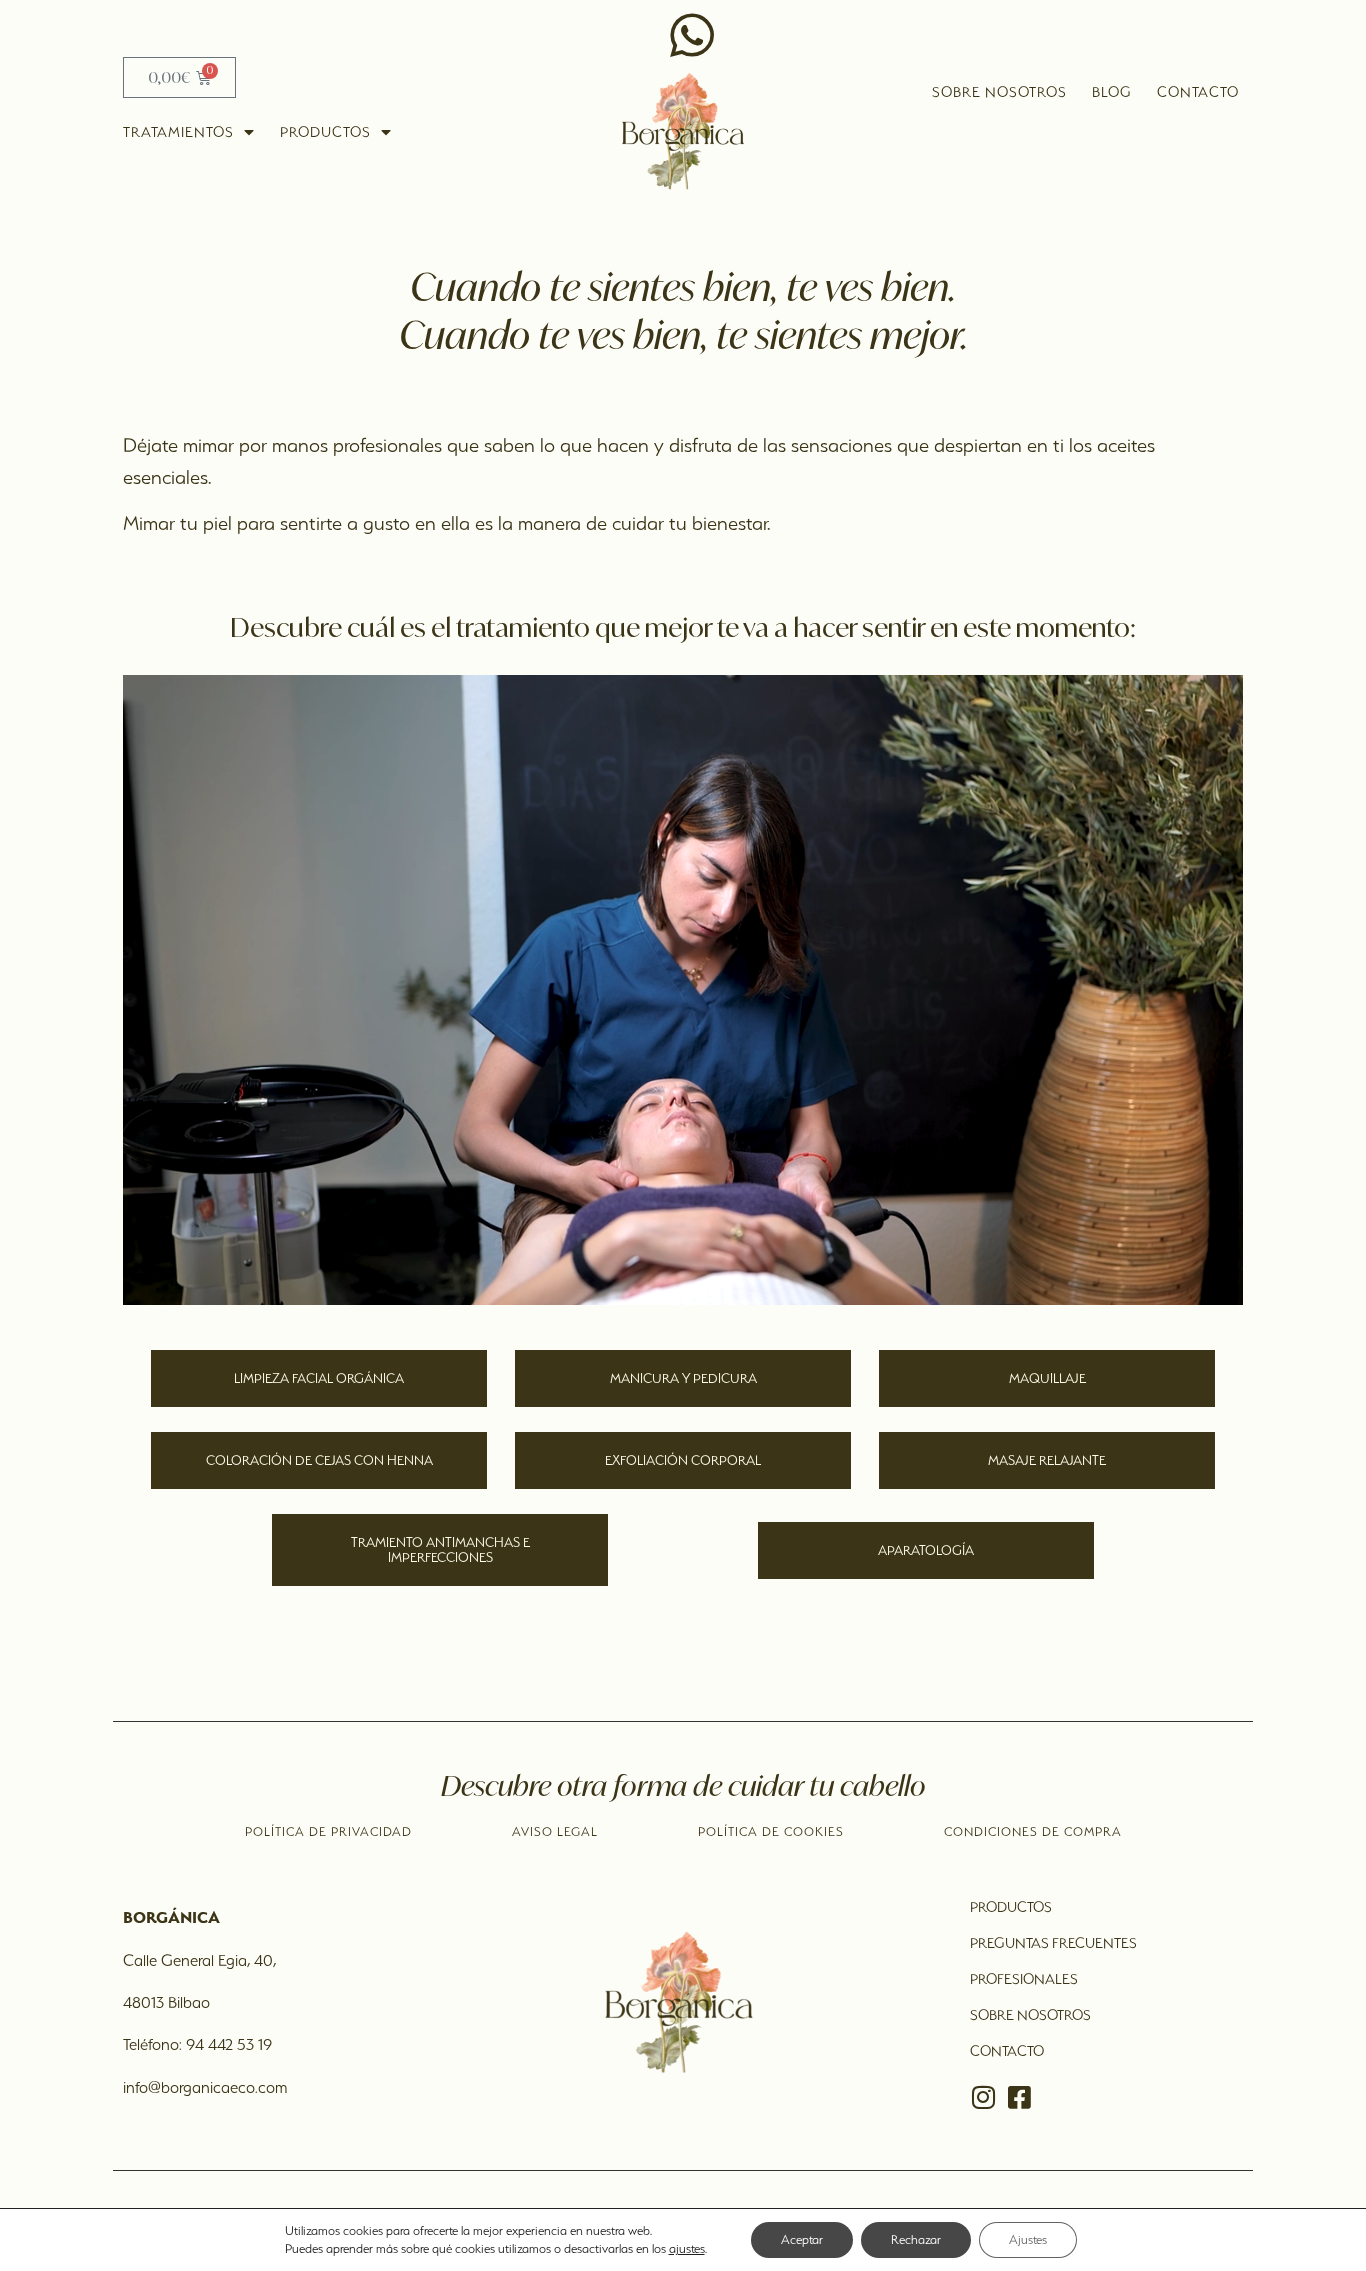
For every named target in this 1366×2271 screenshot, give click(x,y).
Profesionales (1024, 1979)
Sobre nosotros (999, 92)
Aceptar (802, 2239)
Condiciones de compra (1033, 1831)
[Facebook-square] (1019, 2097)
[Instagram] (983, 2097)
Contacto (1198, 92)
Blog (1112, 92)
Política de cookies (771, 1831)
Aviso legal (555, 1831)
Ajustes (1028, 2239)
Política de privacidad (328, 1831)
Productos (325, 132)
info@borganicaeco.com (205, 2087)
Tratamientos (178, 132)
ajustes (687, 2248)
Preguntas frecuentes (1053, 1943)
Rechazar (916, 2239)
